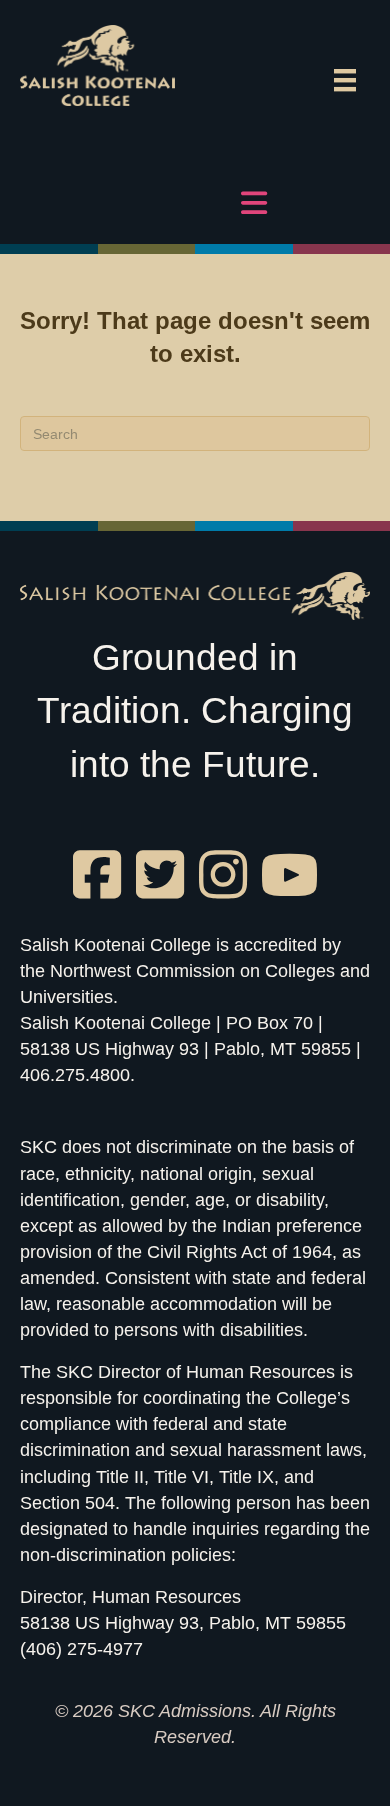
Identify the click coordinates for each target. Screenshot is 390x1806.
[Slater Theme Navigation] (345, 80)
